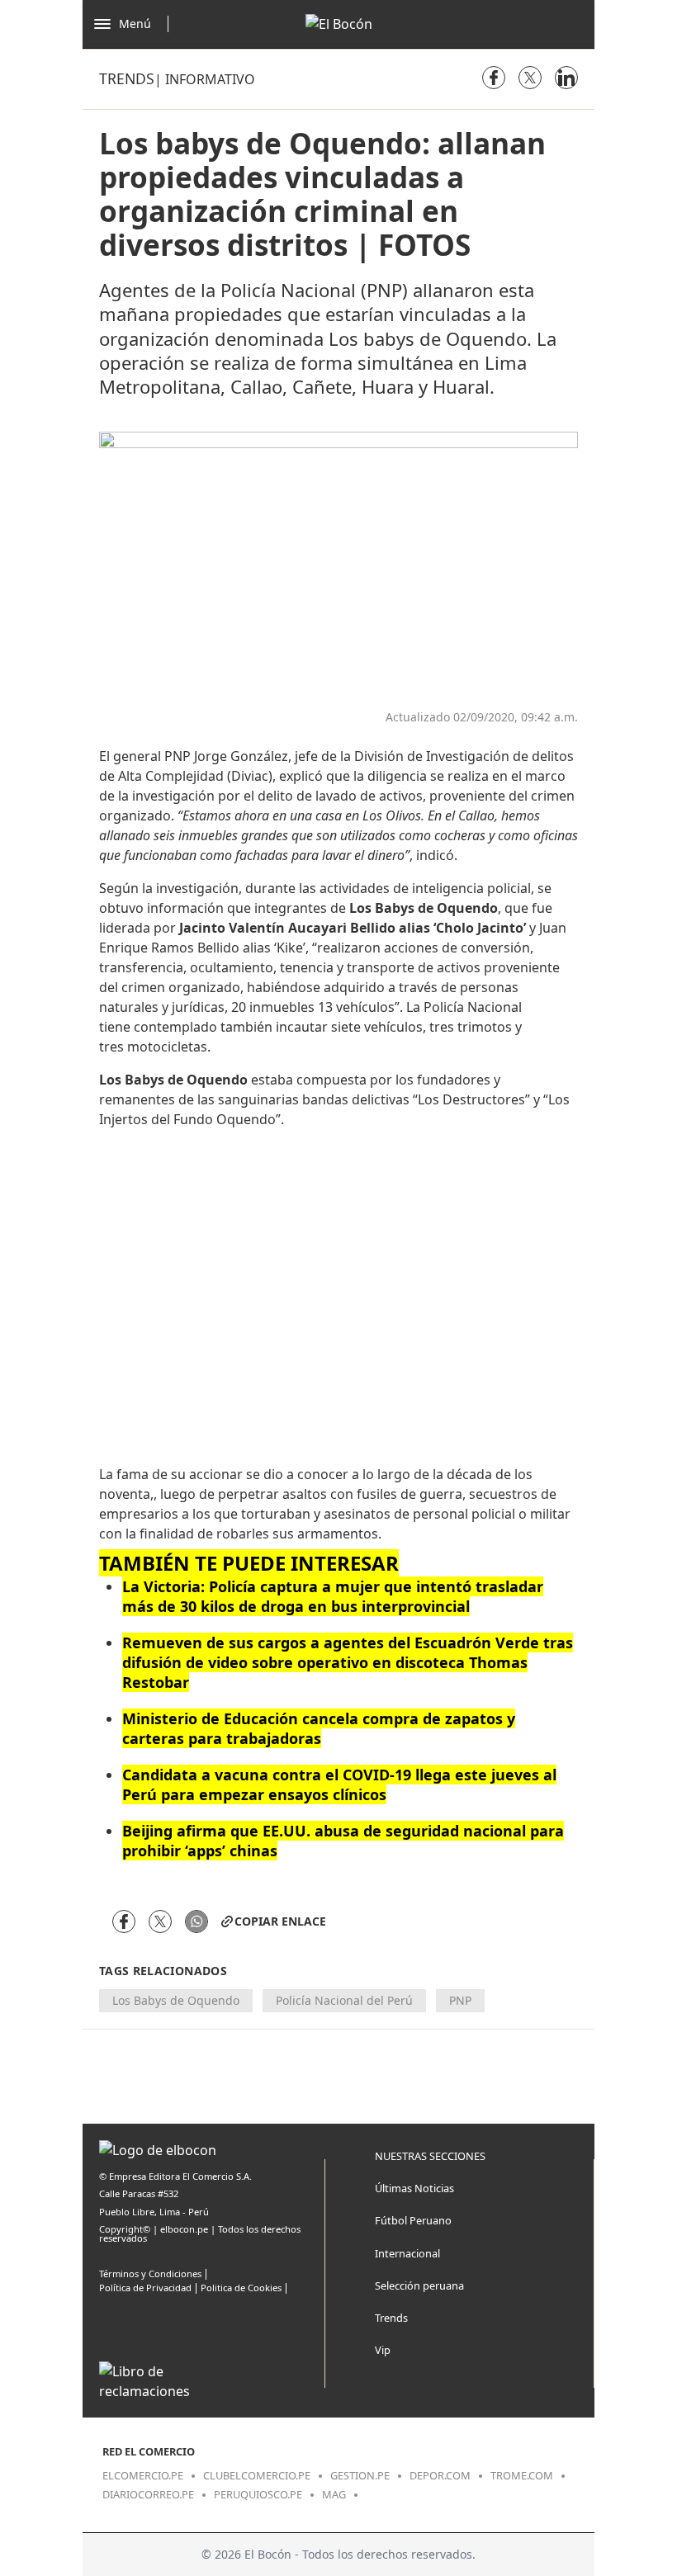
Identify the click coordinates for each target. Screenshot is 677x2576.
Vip (383, 2350)
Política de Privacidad (145, 2288)
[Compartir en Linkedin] (566, 78)
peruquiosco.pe (258, 2494)
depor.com (440, 2475)
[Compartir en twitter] (530, 78)
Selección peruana (419, 2285)
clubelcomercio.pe (257, 2475)
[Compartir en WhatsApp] (196, 1921)
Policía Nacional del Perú (344, 2000)
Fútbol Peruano (413, 2220)
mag (334, 2494)
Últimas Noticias (414, 2188)
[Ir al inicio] (339, 24)
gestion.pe (360, 2475)
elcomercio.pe (143, 2475)
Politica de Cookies (241, 2288)
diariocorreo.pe (148, 2494)
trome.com (522, 2475)
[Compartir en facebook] (494, 78)
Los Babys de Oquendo (176, 2000)
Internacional (407, 2253)
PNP (460, 2000)
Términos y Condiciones (150, 2273)
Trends (127, 78)
